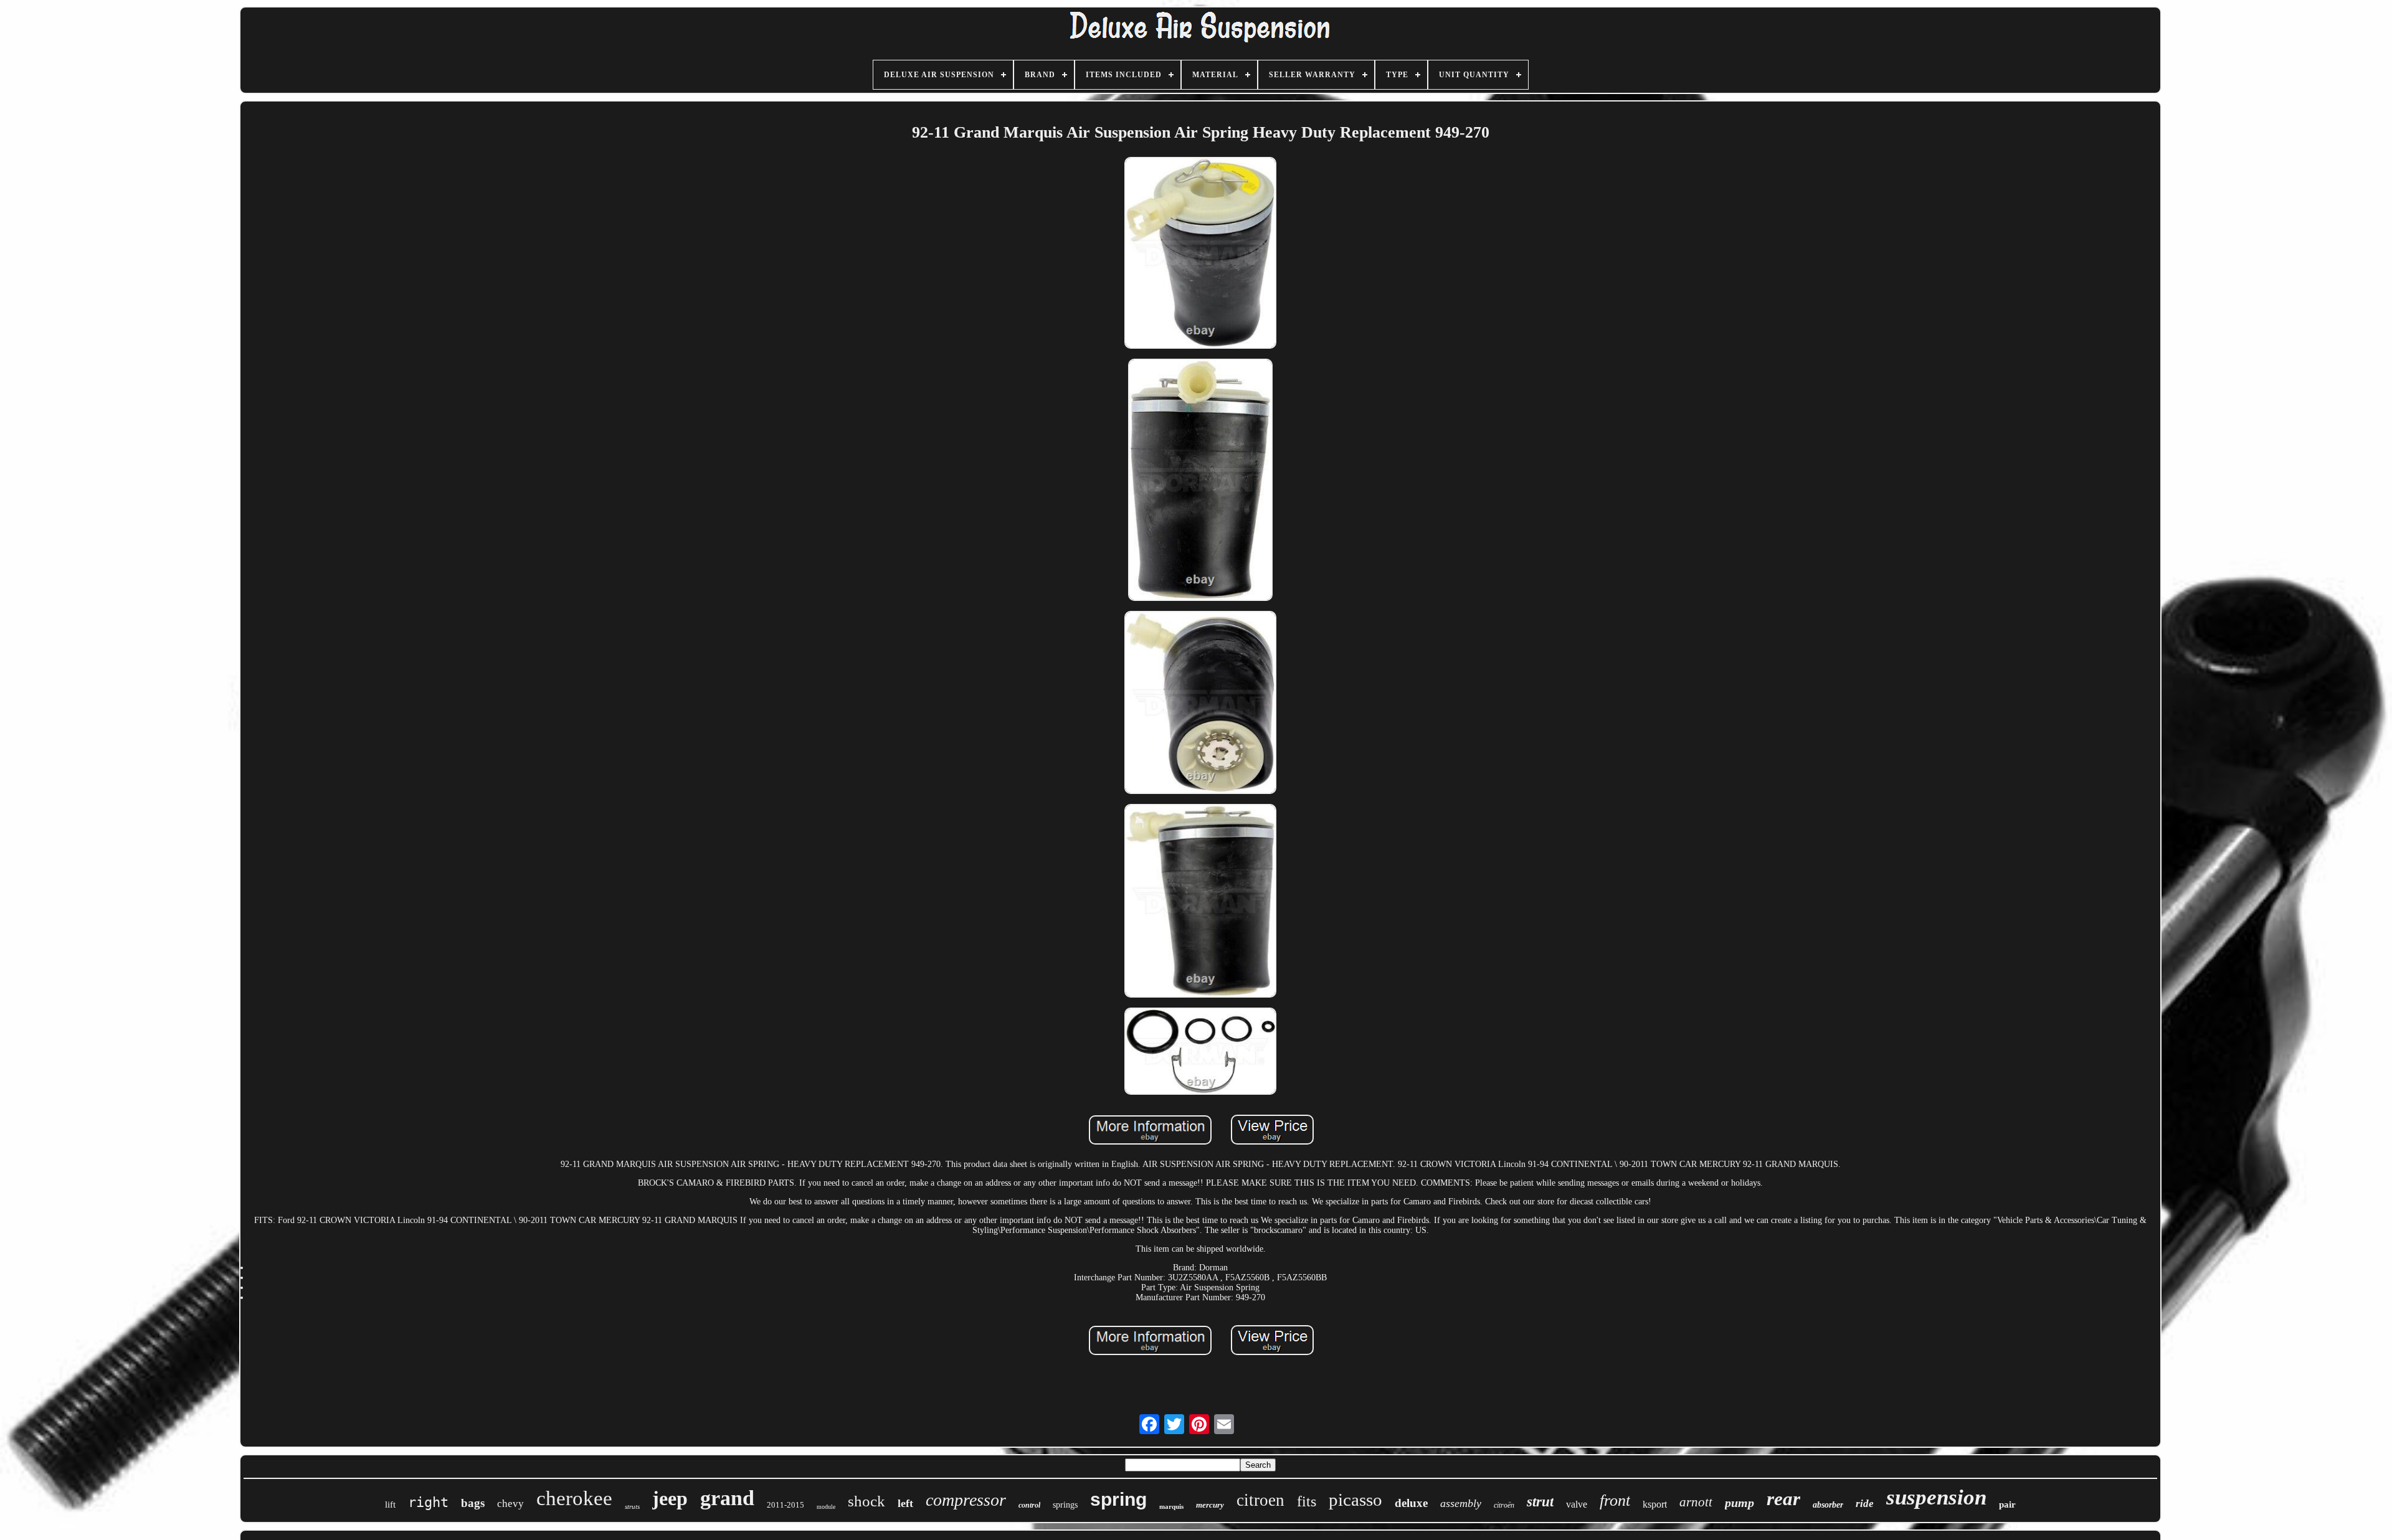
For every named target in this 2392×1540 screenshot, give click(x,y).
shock (866, 1501)
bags (473, 1503)
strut (1540, 1502)
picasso (1355, 1500)
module (826, 1507)
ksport (1655, 1504)
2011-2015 (785, 1505)
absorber (1828, 1505)
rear (1783, 1499)
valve (1577, 1504)
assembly (1461, 1503)
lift (390, 1505)
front (1615, 1500)
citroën (1504, 1505)
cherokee (574, 1498)
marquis (1171, 1506)
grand (727, 1498)
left (905, 1503)
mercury (1210, 1505)
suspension (1936, 1497)
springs (1065, 1505)
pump (1739, 1503)
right (428, 1502)
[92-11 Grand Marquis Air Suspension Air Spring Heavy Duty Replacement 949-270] (1200, 254)
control (1029, 1505)
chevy (510, 1504)
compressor (966, 1500)
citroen (1260, 1500)
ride (1865, 1504)
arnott (1696, 1502)
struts (632, 1506)
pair (2007, 1505)
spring (1118, 1499)
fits (1307, 1501)
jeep (670, 1498)
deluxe (1411, 1503)
